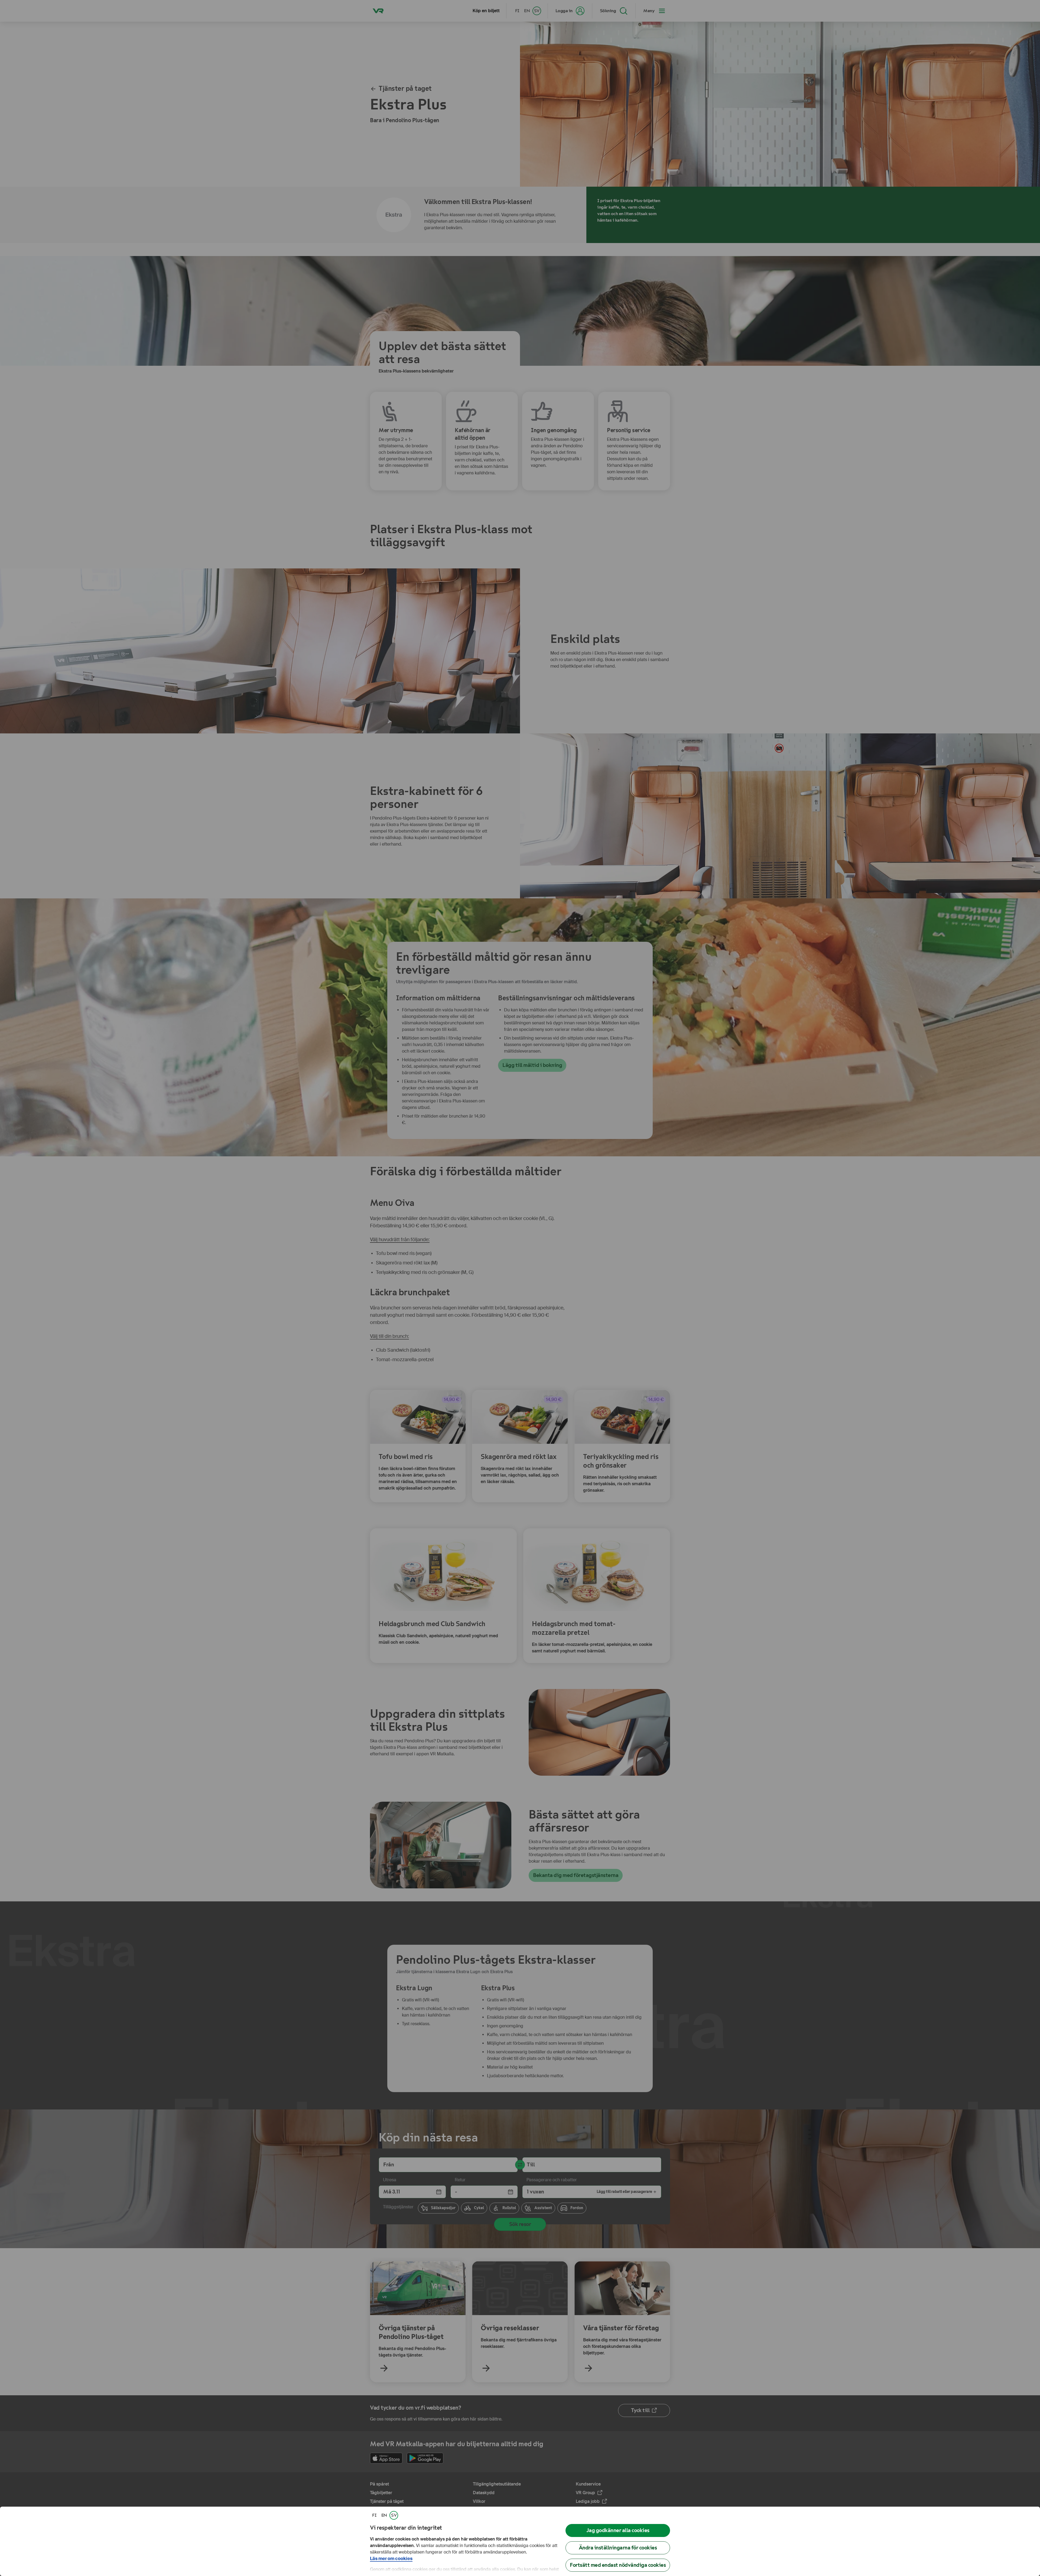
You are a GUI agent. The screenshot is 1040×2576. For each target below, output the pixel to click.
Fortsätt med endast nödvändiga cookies (618, 2565)
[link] (374, 2515)
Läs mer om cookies (391, 2559)
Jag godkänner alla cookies (618, 2530)
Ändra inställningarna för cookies (618, 2548)
